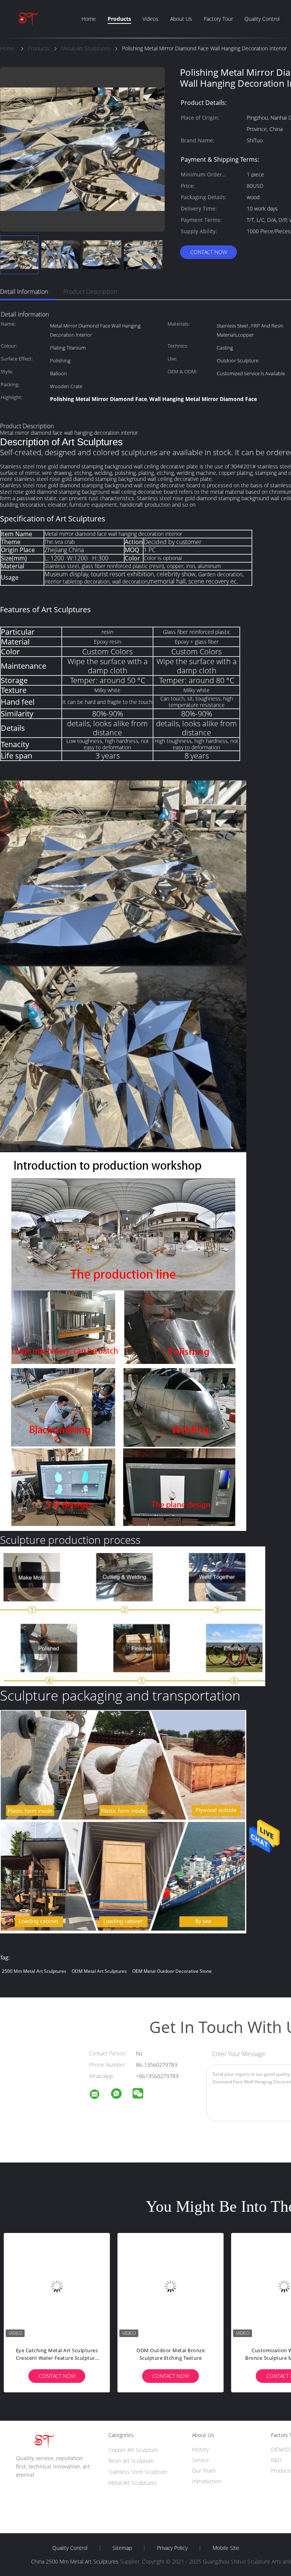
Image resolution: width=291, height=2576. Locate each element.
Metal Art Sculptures (133, 2483)
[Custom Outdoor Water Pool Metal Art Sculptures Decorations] (171, 2286)
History (200, 2449)
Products (119, 19)
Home (89, 19)
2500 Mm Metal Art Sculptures (34, 1971)
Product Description (90, 292)
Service (201, 2460)
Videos (150, 19)
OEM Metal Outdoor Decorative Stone (172, 1971)
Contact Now (209, 252)
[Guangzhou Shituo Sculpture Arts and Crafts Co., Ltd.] (99, 2095)
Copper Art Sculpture (133, 2450)
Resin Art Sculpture (131, 2461)
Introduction (207, 2481)
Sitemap (122, 2548)
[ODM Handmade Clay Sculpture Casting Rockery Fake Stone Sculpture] (57, 2286)
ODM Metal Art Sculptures (99, 1971)
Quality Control (262, 19)
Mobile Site (226, 2548)
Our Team (204, 2471)
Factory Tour (218, 19)
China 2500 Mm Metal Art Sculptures (75, 2561)
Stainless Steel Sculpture (138, 2472)
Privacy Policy (172, 2548)
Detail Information (24, 292)
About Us (181, 19)
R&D (276, 2460)
